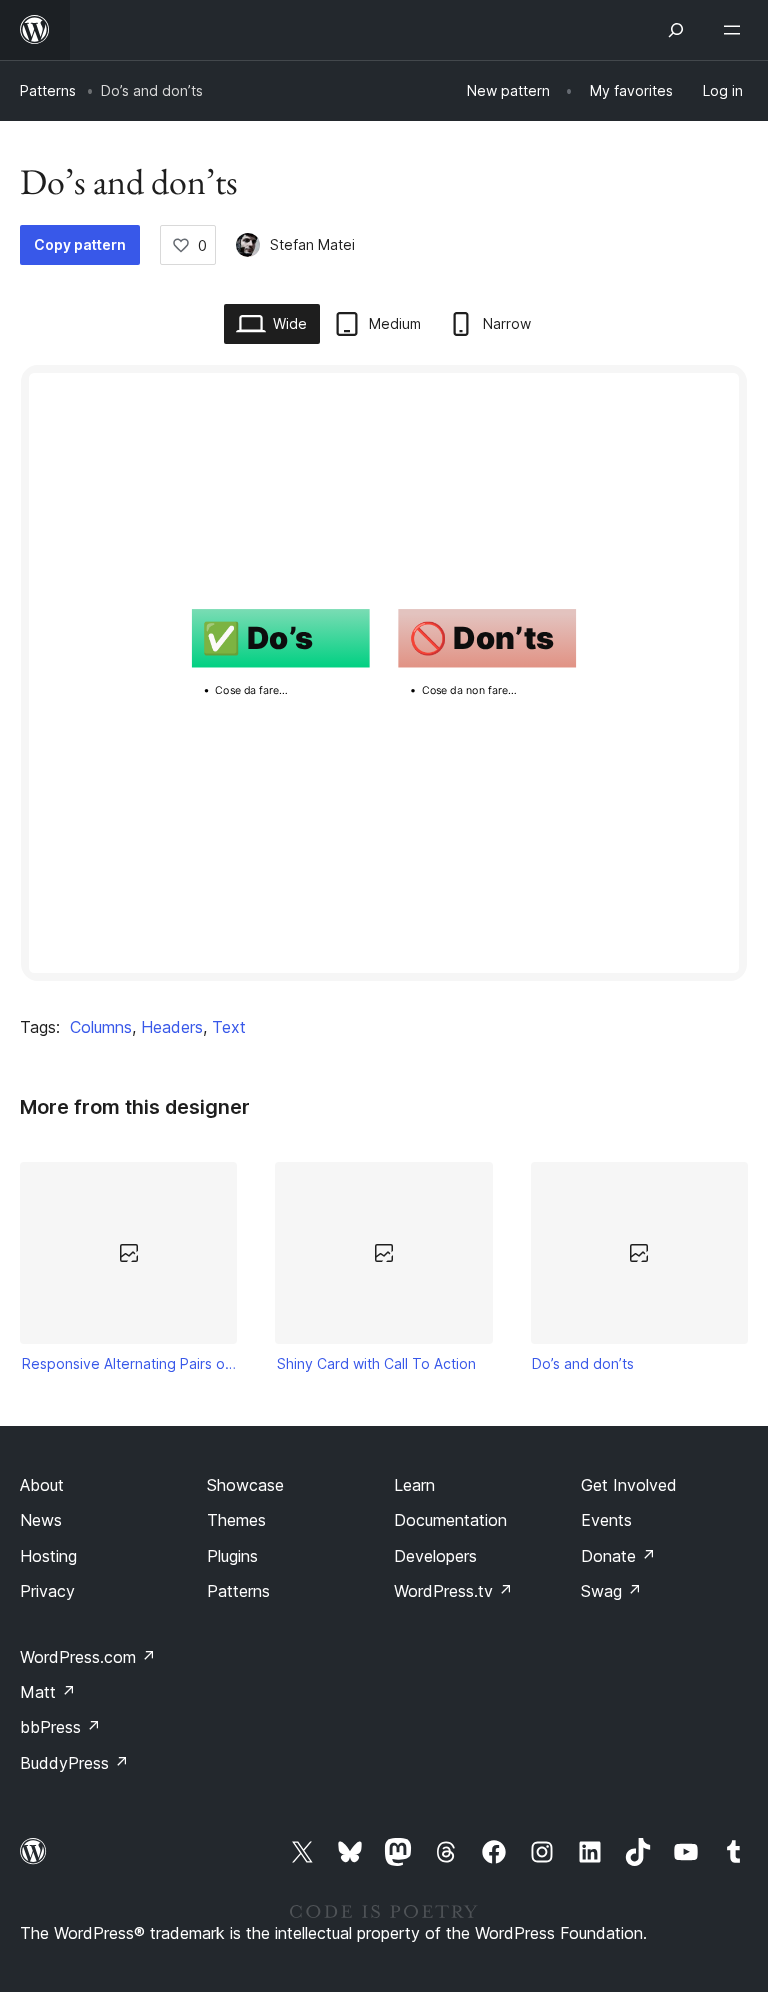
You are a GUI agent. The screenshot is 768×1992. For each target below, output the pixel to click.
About (42, 1485)
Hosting (48, 1556)
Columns (101, 1027)
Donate (618, 1556)
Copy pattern (80, 244)
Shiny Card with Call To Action (376, 1363)
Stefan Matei (312, 244)
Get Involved (629, 1485)
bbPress (60, 1727)
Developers (435, 1556)
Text (229, 1027)
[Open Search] (676, 30)
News (41, 1520)
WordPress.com (88, 1657)
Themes (236, 1520)
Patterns (48, 90)
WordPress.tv (453, 1591)
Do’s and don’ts (583, 1363)
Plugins (232, 1556)
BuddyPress (74, 1763)
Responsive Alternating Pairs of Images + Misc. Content (129, 1363)
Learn (414, 1485)
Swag (611, 1591)
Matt (48, 1692)
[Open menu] (736, 30)
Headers (172, 1027)
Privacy (47, 1591)
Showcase (245, 1485)
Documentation (450, 1520)
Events (606, 1520)
